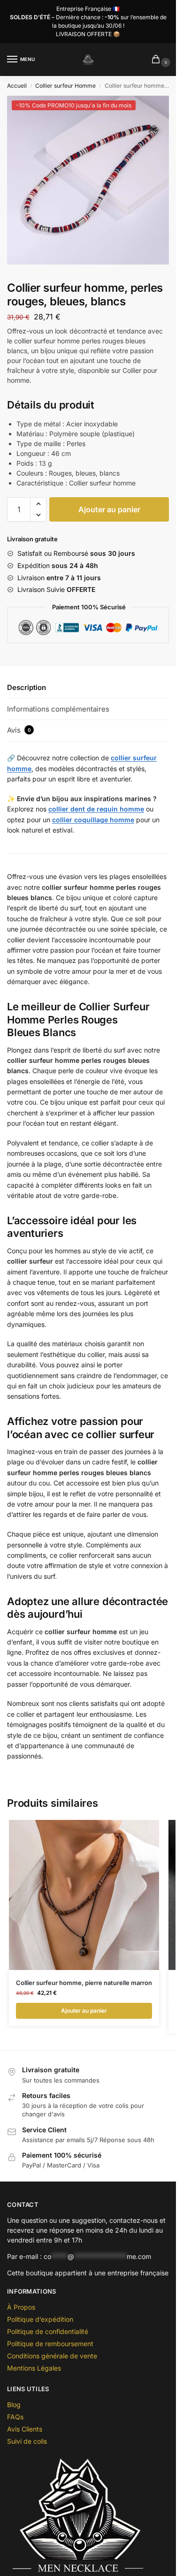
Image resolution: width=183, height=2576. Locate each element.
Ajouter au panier (109, 509)
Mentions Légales (34, 2368)
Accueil (17, 86)
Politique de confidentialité (48, 2331)
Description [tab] (27, 687)
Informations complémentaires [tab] (58, 709)
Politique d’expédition (40, 2319)
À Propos (21, 2307)
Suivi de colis (27, 2441)
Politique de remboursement (50, 2344)
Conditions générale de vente (52, 2356)
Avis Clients (25, 2429)
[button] (38, 504)
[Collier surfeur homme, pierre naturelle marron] (84, 1895)
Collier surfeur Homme (65, 86)
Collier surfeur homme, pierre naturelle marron (84, 1983)
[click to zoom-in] (91, 180)
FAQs (15, 2417)
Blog (14, 2405)
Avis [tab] (19, 730)
